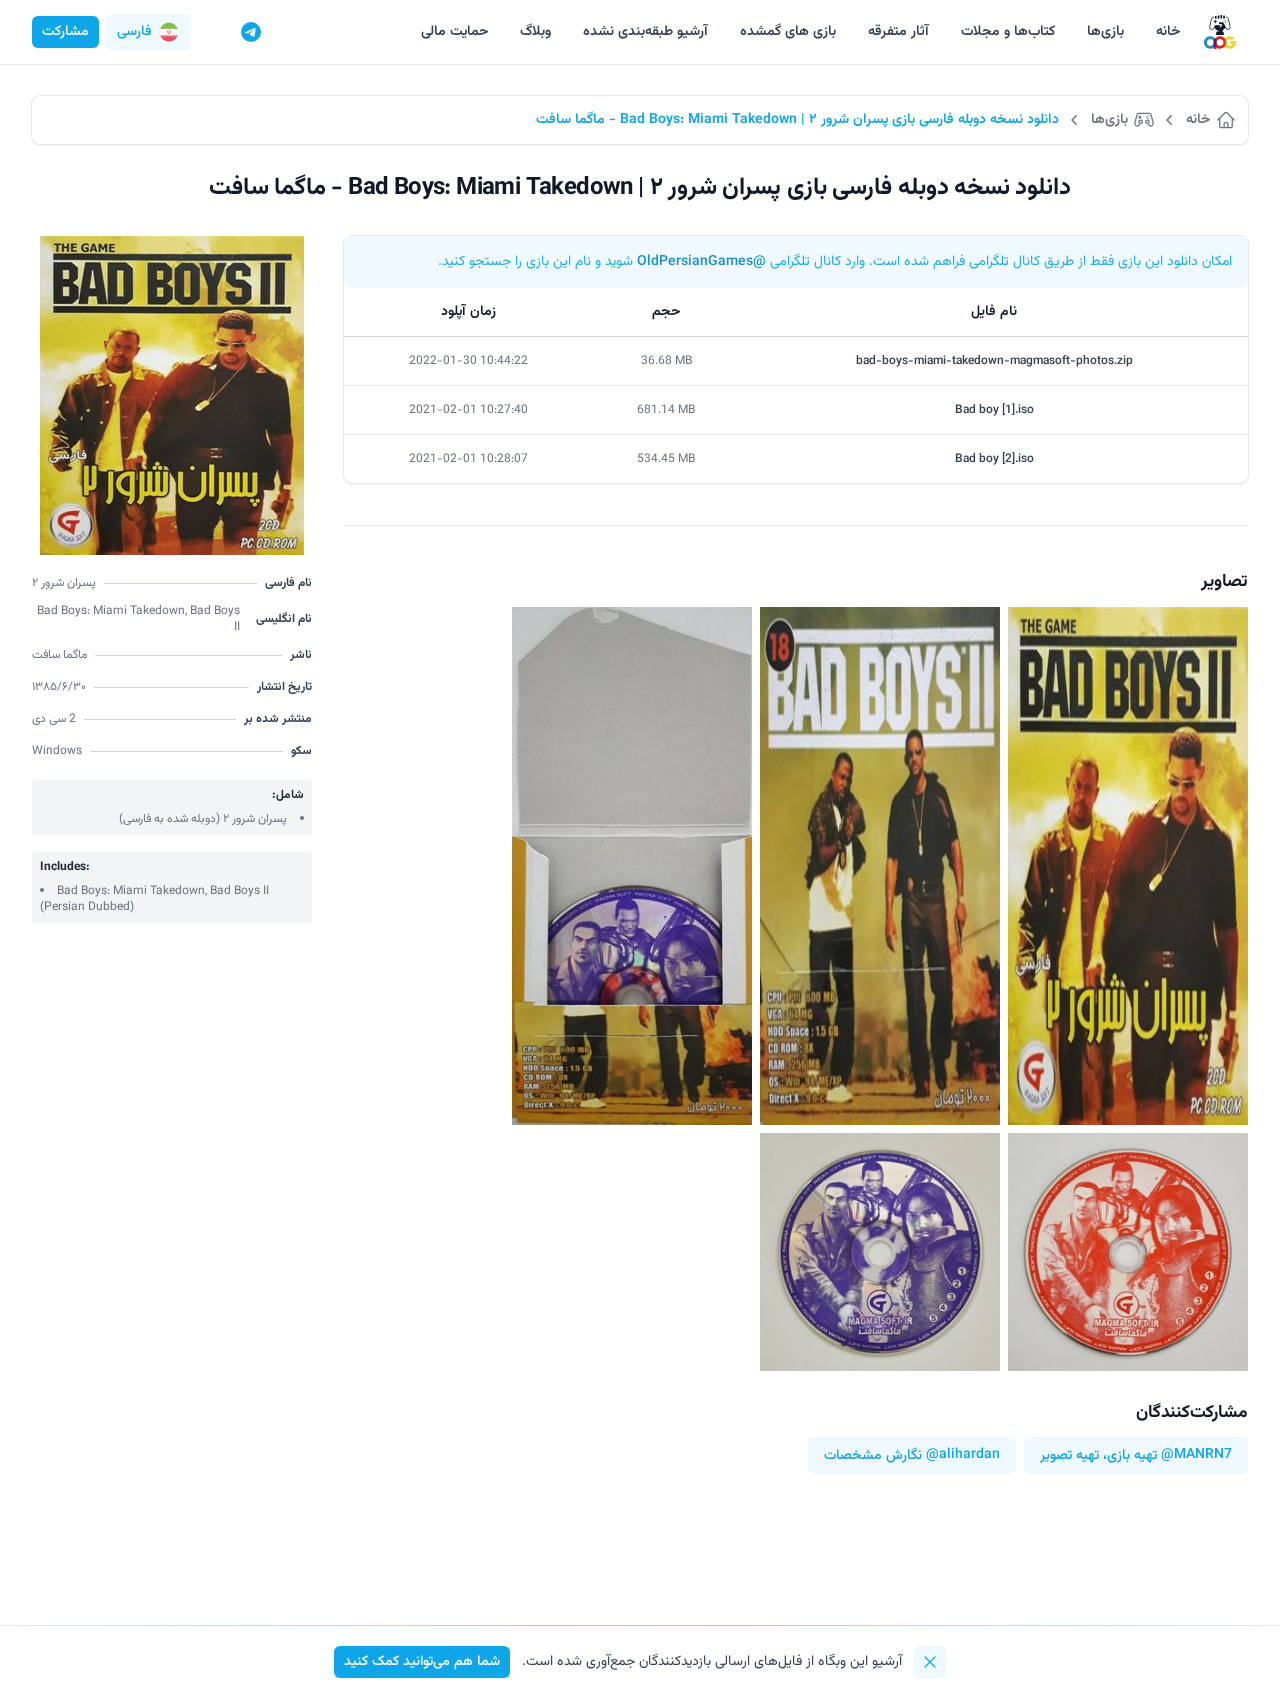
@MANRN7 (1196, 1455)
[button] (148, 32)
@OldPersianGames (701, 262)
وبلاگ (535, 32)
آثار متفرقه (898, 32)
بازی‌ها (1105, 32)
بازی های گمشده (788, 32)
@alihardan (963, 1455)
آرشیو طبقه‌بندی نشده (645, 32)
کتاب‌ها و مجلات (1008, 32)
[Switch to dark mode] (213, 32)
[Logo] (1220, 32)
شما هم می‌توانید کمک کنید (422, 1662)
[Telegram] (251, 32)
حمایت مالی (454, 32)
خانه (1168, 32)
